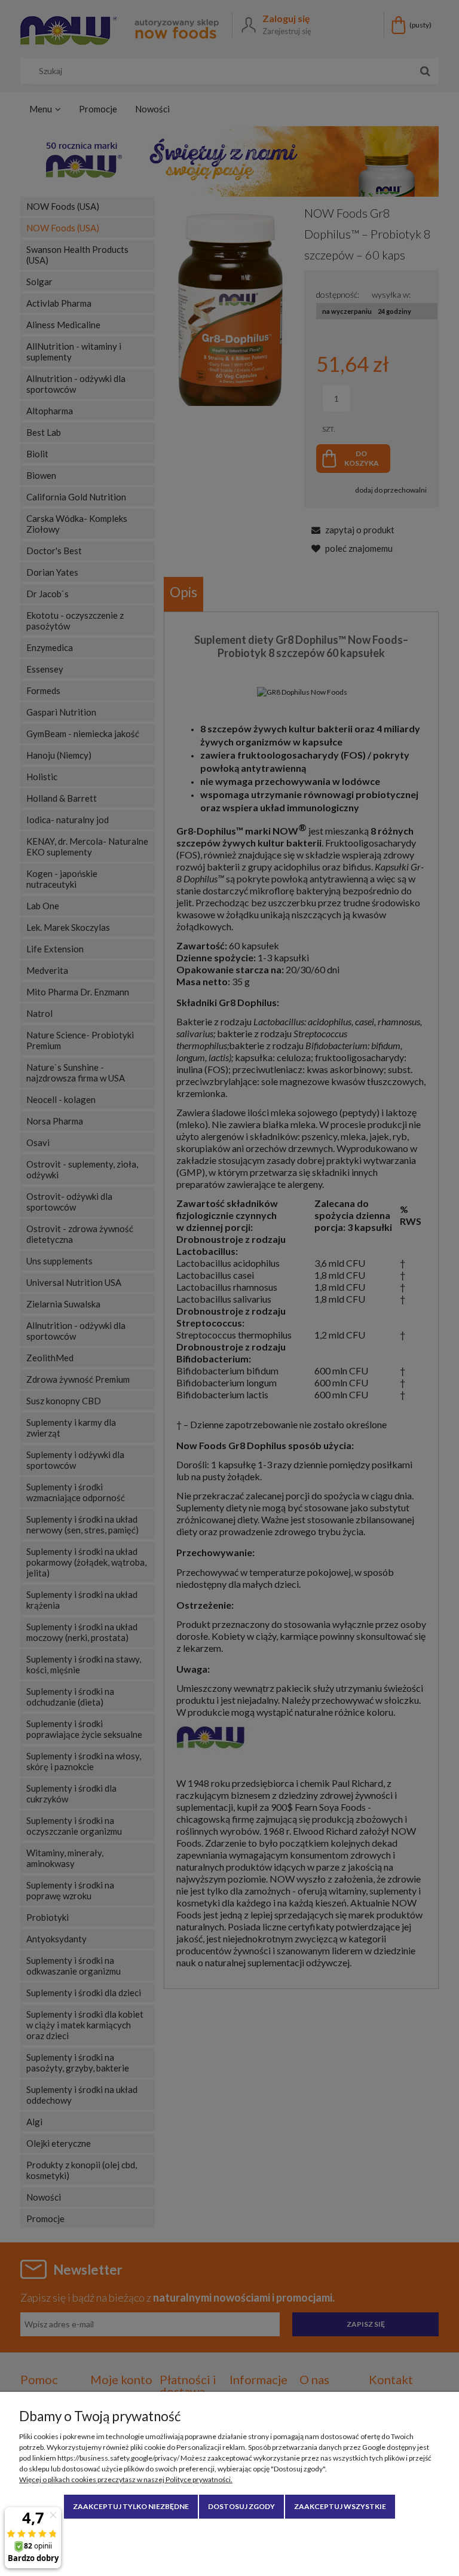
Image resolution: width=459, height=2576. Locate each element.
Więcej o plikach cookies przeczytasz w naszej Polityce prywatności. (126, 2479)
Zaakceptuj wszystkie (340, 2506)
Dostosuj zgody (241, 2506)
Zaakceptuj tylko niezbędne (131, 2506)
